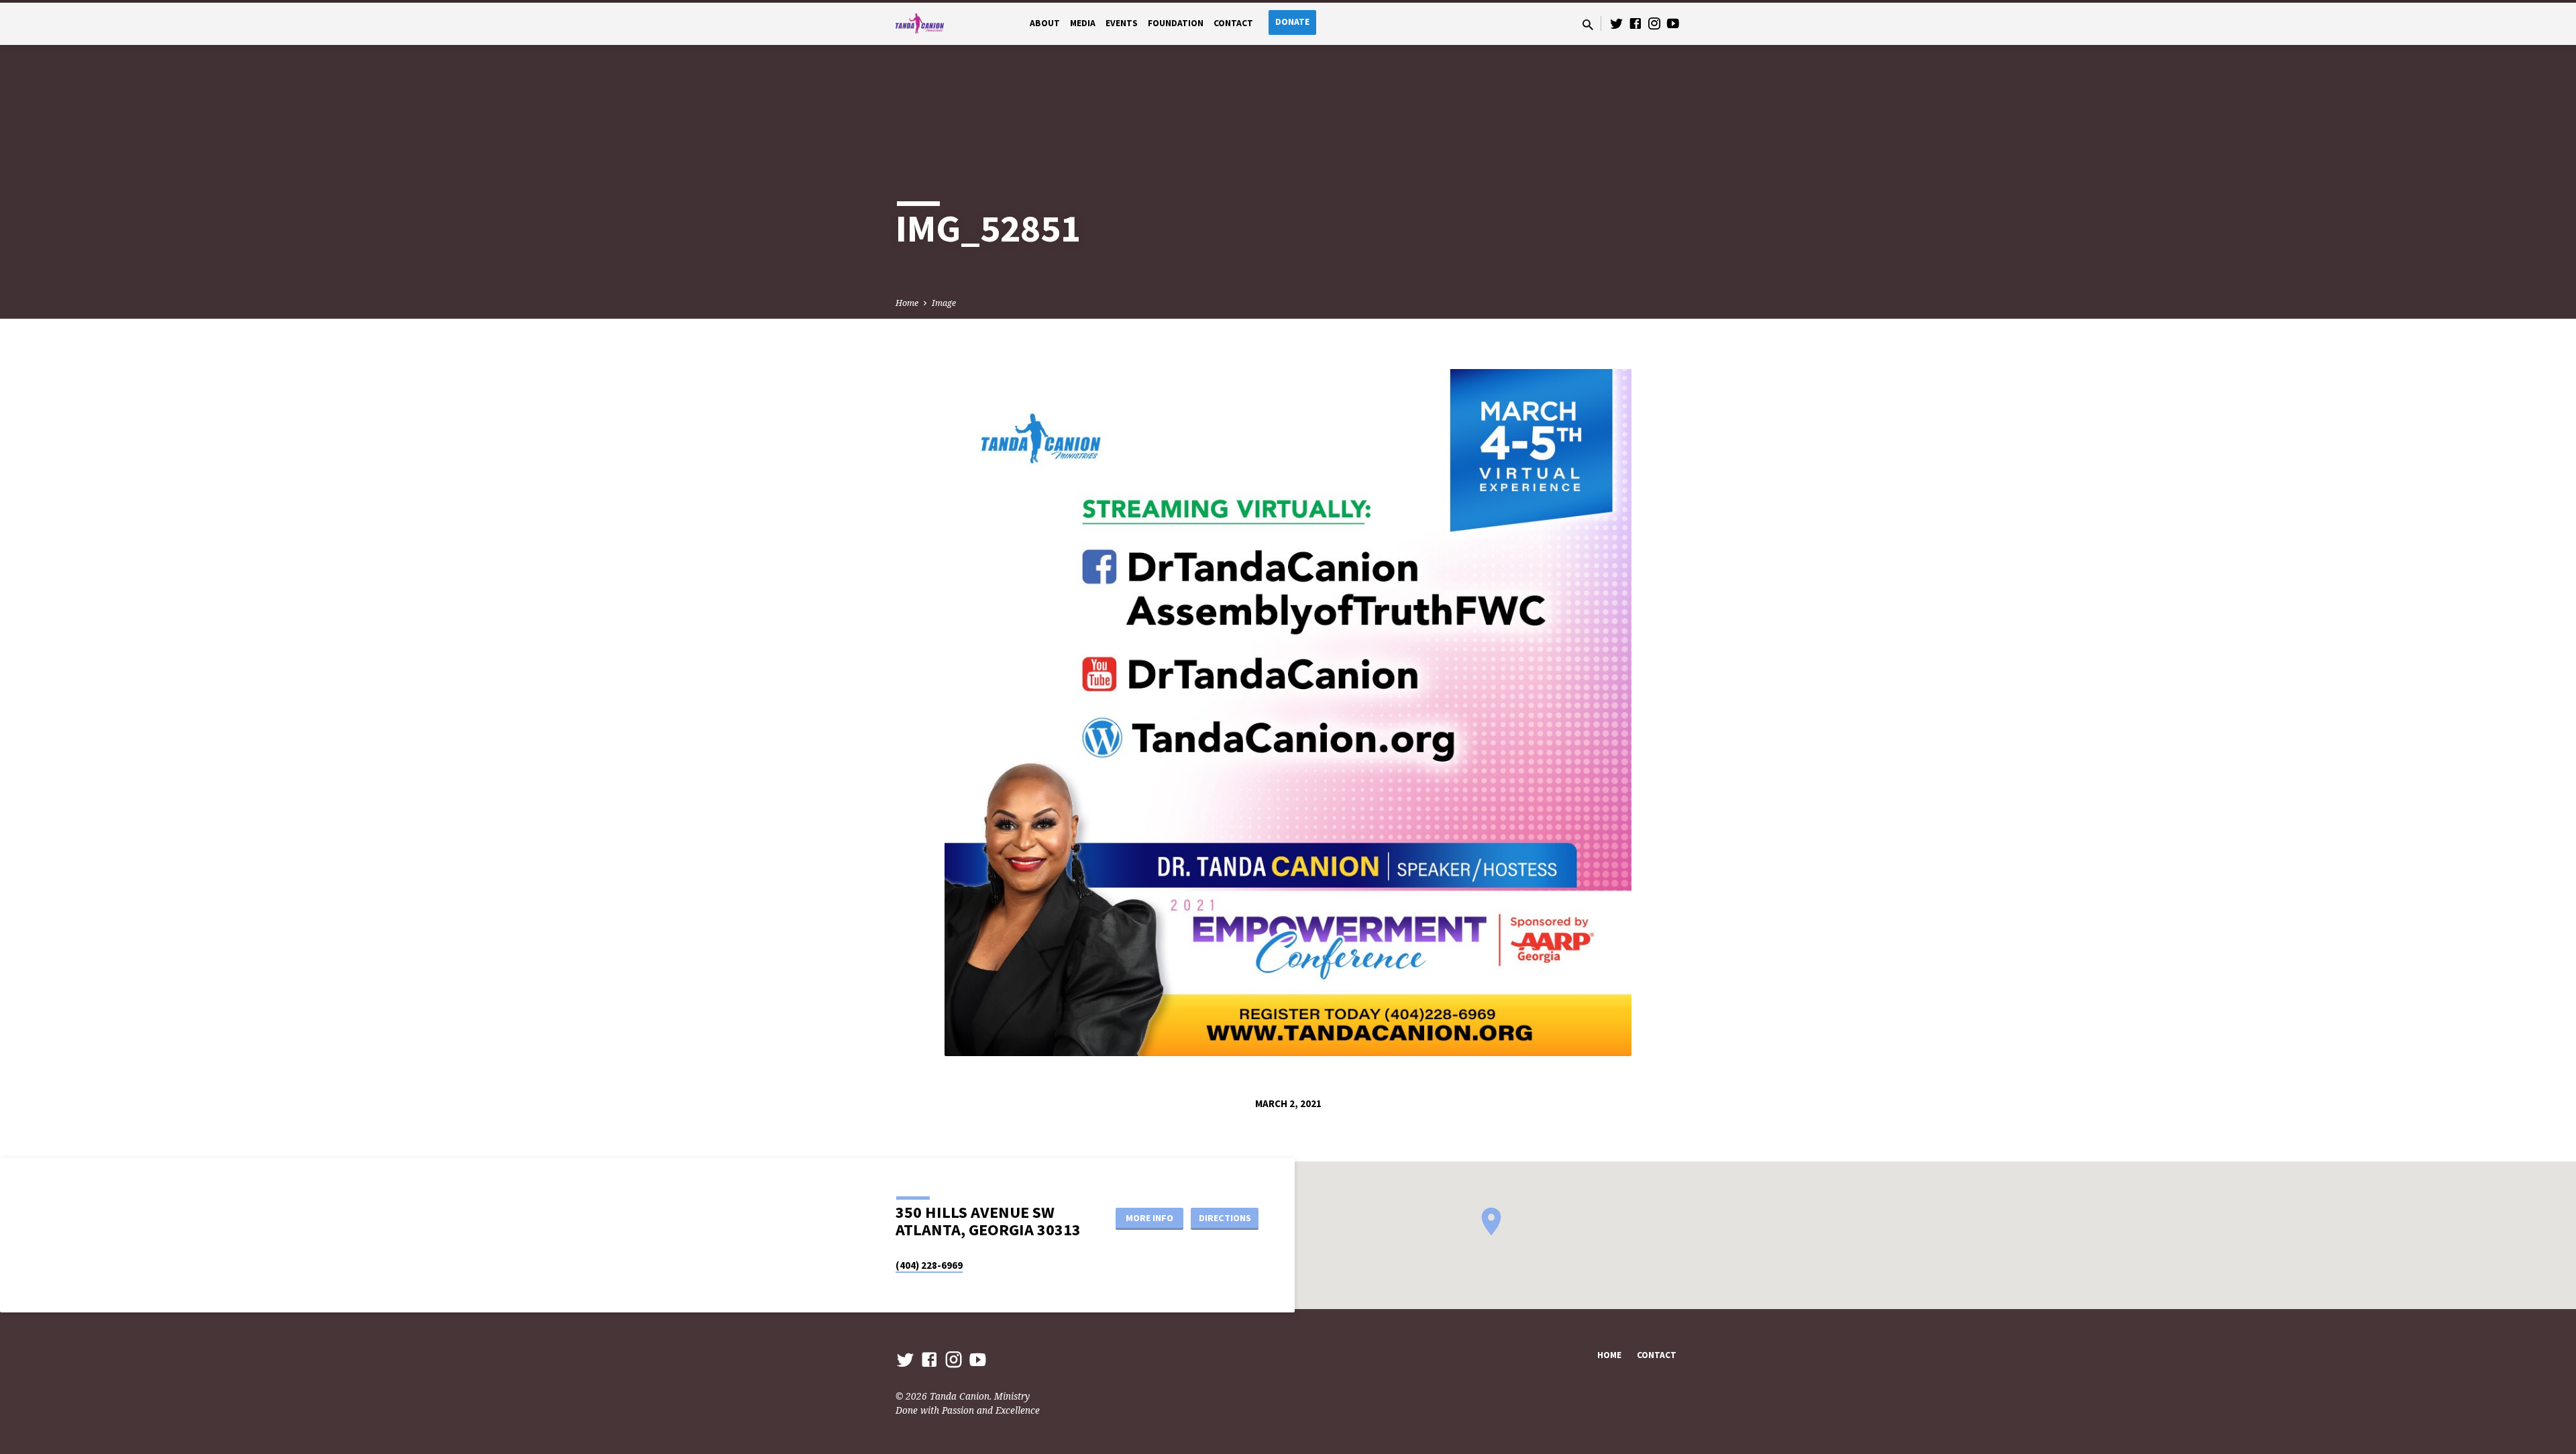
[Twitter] (1617, 23)
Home (907, 303)
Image (944, 303)
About (1045, 23)
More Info (1149, 1218)
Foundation (1176, 23)
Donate (1292, 22)
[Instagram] (1654, 23)
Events (1122, 23)
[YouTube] (1673, 23)
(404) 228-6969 (929, 1265)
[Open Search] (1588, 24)
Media (1083, 23)
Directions (1225, 1218)
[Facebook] (1635, 23)
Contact (1233, 23)
